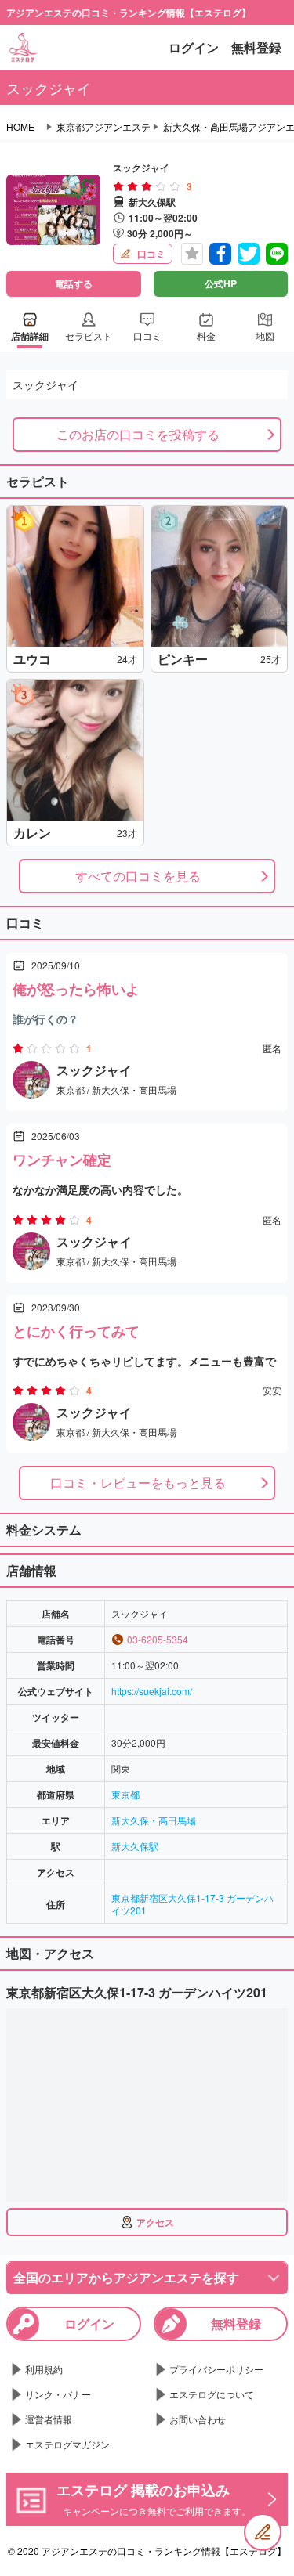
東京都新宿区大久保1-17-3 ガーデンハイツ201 (192, 1904)
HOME (20, 127)
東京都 (125, 1794)
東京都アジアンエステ (103, 127)
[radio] (120, 186)
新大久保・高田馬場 (154, 1820)
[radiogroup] (147, 186)
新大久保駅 (135, 1846)
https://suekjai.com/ (152, 1691)
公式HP (221, 283)
